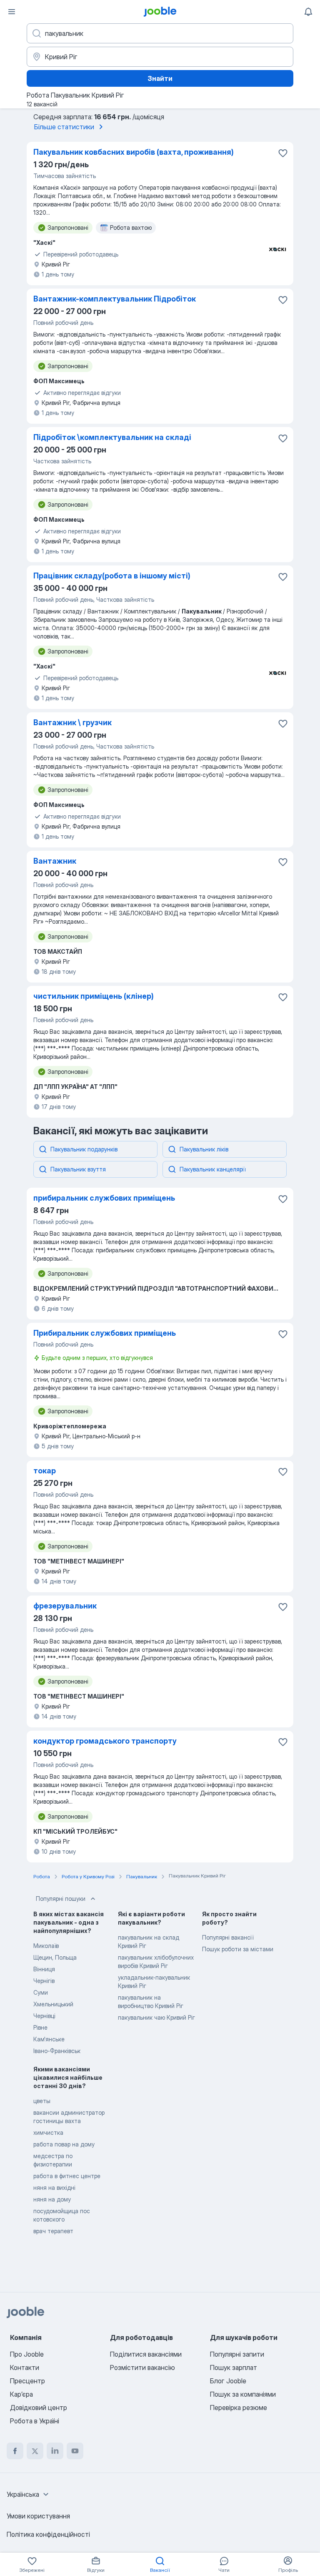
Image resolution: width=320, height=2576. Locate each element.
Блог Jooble (228, 2381)
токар (45, 1471)
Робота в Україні (35, 2421)
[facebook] (15, 2451)
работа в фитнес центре (67, 2176)
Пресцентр (27, 2381)
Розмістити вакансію (142, 2367)
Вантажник (55, 861)
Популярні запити (237, 2354)
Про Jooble (27, 2354)
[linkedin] (55, 2451)
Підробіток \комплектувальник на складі (112, 437)
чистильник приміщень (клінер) (94, 996)
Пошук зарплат (234, 2367)
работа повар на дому (64, 2144)
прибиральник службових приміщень (104, 1198)
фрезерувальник (65, 1606)
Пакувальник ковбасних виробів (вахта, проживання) (134, 152)
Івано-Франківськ (57, 2051)
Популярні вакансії (228, 1937)
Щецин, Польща (55, 1957)
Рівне (40, 2027)
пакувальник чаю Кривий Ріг (156, 2017)
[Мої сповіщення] (308, 12)
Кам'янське (49, 2039)
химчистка (48, 2132)
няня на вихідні (54, 2188)
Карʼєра (21, 2394)
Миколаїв (46, 1946)
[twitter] (35, 2451)
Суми (41, 1992)
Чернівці (44, 2016)
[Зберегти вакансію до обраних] (283, 153)
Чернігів (44, 1981)
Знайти (160, 78)
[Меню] (12, 12)
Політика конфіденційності (48, 2534)
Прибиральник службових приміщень (105, 1333)
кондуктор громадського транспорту (105, 1741)
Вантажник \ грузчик (72, 723)
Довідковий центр (39, 2408)
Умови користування (38, 2516)
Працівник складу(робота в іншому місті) (112, 576)
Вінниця (44, 1969)
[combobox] (29, 2494)
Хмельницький (53, 2004)
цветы (42, 2101)
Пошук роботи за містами (238, 1949)
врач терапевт (53, 2231)
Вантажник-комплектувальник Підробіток (115, 299)
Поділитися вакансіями (146, 2354)
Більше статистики (64, 127)
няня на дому (52, 2199)
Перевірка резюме (239, 2408)
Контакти (25, 2367)
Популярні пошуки (61, 1899)
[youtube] (75, 2451)
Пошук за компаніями (243, 2394)
